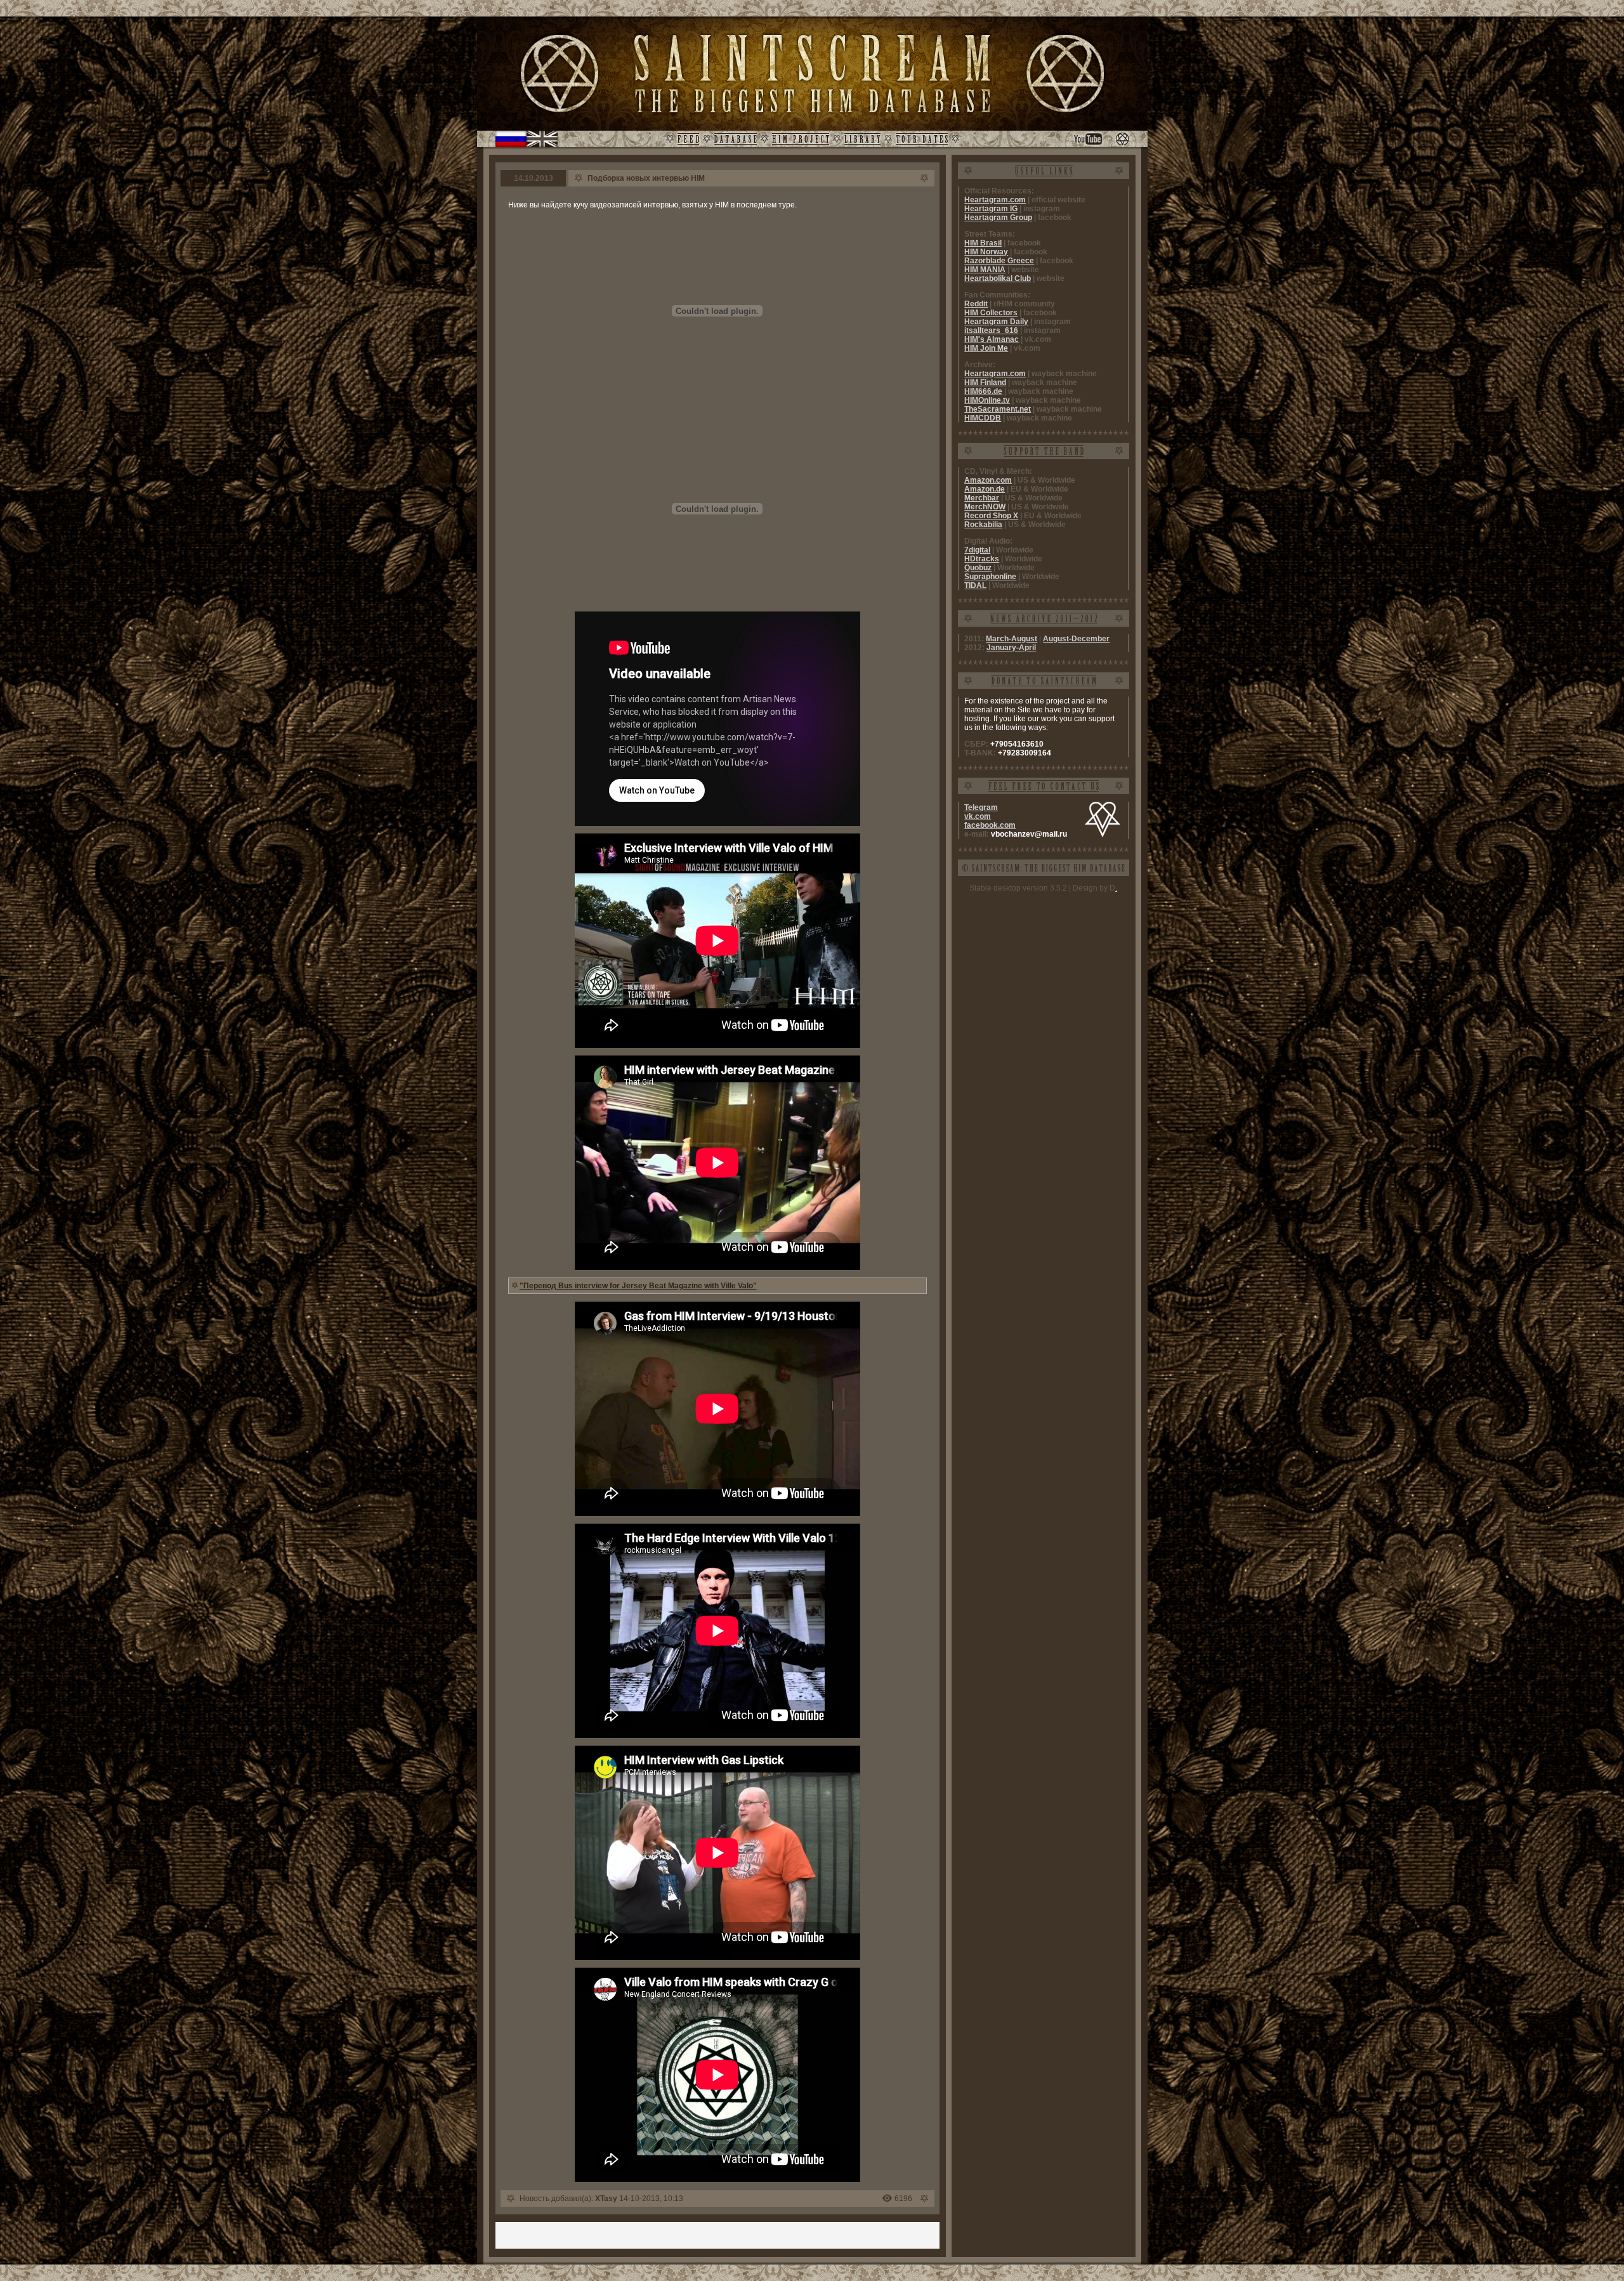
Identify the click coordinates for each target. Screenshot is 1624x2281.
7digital (977, 550)
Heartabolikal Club (998, 278)
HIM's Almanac (992, 339)
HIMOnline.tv (987, 400)
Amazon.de (985, 489)
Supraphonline (990, 577)
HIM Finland (985, 382)
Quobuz (978, 568)
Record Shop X (991, 516)
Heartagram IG (991, 209)
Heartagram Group (998, 218)
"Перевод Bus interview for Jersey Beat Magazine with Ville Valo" (638, 1286)
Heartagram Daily (996, 322)
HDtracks (982, 559)
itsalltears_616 (991, 330)
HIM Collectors (991, 313)
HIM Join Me (986, 348)
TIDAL (975, 585)
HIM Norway (986, 252)
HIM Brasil (983, 243)
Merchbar (982, 498)
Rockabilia (983, 525)
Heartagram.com (995, 200)
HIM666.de (983, 391)
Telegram (981, 807)
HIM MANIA (985, 270)
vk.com (978, 816)
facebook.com (990, 825)
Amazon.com (988, 480)
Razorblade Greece (999, 261)
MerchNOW (985, 507)
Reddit (976, 304)
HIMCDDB (983, 418)
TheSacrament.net (998, 409)
